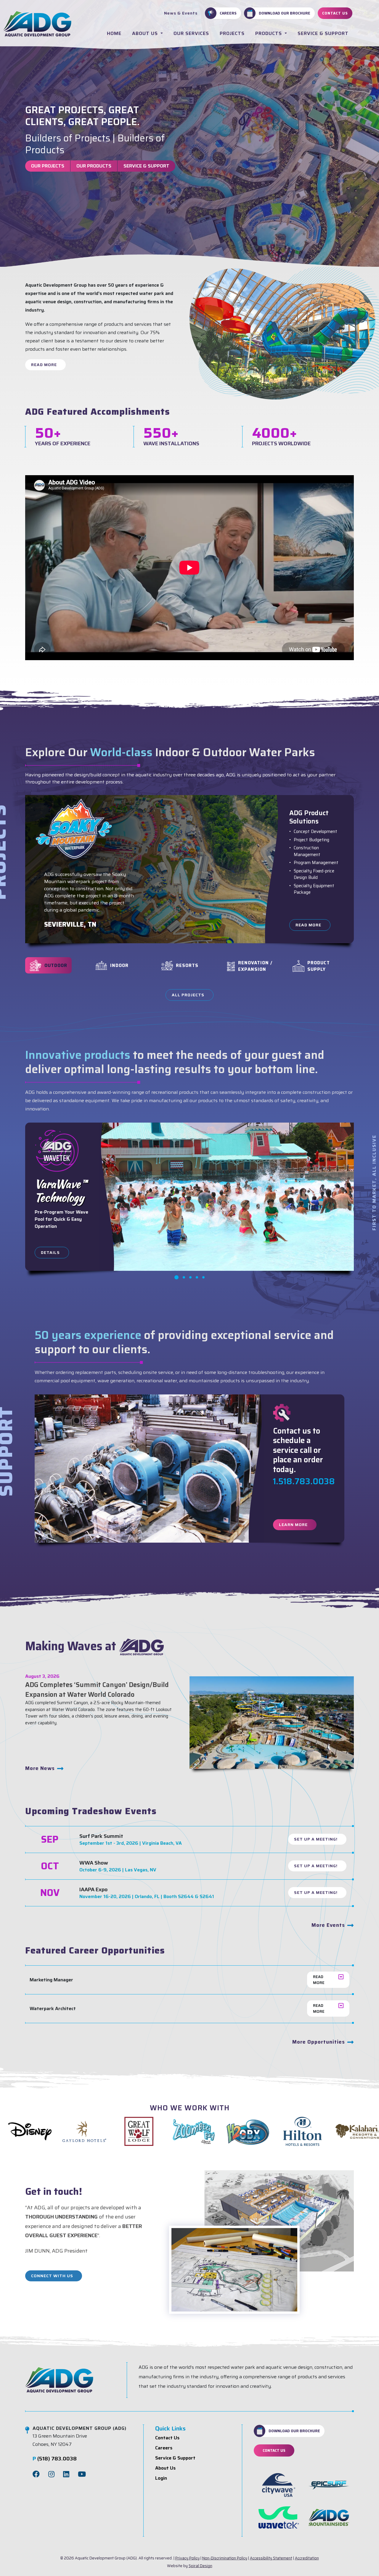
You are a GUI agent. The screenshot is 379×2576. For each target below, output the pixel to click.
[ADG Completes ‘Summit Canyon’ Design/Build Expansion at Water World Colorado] (272, 1722)
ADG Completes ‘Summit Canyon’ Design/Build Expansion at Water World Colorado (97, 1690)
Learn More (293, 1525)
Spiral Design (200, 2566)
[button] (176, 1277)
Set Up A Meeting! (316, 1839)
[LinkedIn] (66, 2474)
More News (40, 1768)
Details (50, 1252)
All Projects (188, 995)
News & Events (181, 13)
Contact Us (335, 13)
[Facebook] (36, 2474)
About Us (146, 33)
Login (161, 2478)
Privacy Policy (187, 2558)
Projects (232, 33)
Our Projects (48, 166)
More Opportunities (319, 2042)
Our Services (191, 33)
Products (269, 33)
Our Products (94, 166)
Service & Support (323, 33)
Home (114, 33)
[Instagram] (51, 2474)
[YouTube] (82, 2474)
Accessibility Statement (271, 2558)
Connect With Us (52, 2276)
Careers (228, 13)
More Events (328, 1925)
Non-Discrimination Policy (225, 2558)
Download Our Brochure (285, 13)
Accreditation (307, 2558)
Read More (44, 365)
